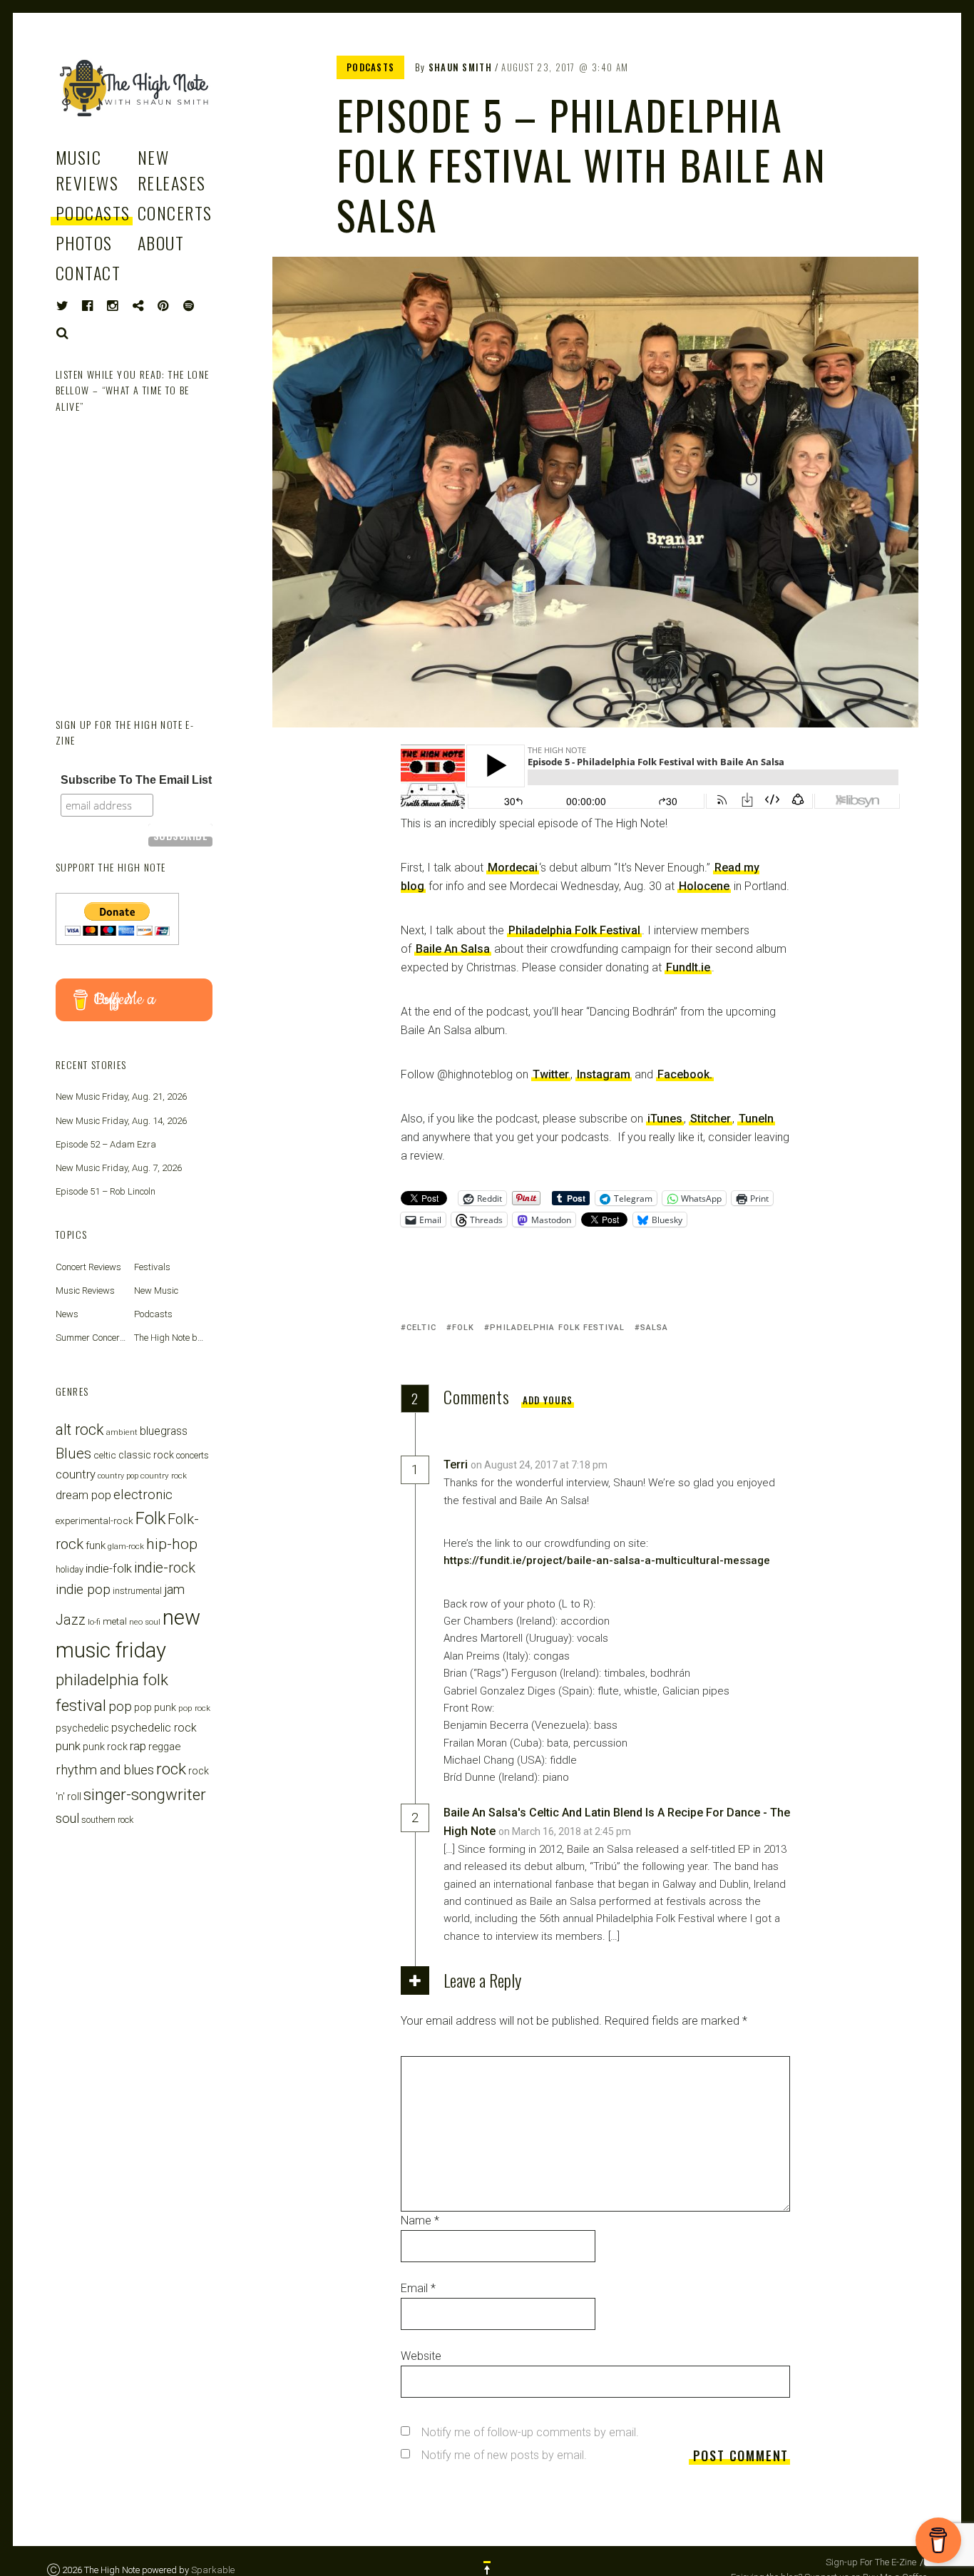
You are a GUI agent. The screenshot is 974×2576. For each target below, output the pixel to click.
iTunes (665, 1119)
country (76, 1474)
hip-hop (172, 1544)
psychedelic (82, 1728)
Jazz (71, 1620)
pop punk (155, 1707)
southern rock (107, 1820)
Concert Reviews (88, 1267)
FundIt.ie (688, 967)
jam (174, 1589)
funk (96, 1545)
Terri (456, 1465)
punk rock (105, 1747)
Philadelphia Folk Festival (574, 930)
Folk (463, 1328)
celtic (421, 1328)
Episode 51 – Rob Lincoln (106, 1191)
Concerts (175, 213)
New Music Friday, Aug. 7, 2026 (119, 1168)
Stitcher (711, 1119)
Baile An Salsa (453, 949)
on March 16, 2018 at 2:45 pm (566, 1831)
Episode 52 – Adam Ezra (106, 1144)
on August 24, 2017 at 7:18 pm (540, 1465)
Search (63, 333)
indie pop (83, 1589)
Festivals (152, 1267)
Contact (88, 272)
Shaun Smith (460, 67)
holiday (70, 1569)
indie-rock (165, 1568)
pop (120, 1706)
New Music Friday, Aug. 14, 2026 (121, 1121)
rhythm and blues (105, 1770)
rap (138, 1746)
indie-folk (109, 1568)
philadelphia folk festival (557, 1328)
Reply (640, 1465)
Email (418, 2288)
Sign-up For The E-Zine (871, 2562)
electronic (143, 1494)
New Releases (172, 170)
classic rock (146, 1455)
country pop (118, 1476)
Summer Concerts (92, 1338)
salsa (655, 1328)
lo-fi (94, 1622)
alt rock (80, 1430)
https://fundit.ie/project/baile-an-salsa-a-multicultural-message (607, 1560)
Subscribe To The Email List (136, 780)
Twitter (551, 1074)
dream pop (83, 1495)
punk (68, 1746)
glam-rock (126, 1546)
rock (171, 1769)
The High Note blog (172, 1338)
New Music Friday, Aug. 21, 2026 (121, 1097)
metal (115, 1621)
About (161, 242)
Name (420, 2220)
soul (67, 1818)
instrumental (137, 1591)
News (67, 1314)
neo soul (145, 1622)
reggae (164, 1747)
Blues (73, 1453)
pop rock (194, 1708)
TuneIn (756, 1119)
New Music (156, 1290)
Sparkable (213, 2570)
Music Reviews (87, 170)
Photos (84, 242)
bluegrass (164, 1431)
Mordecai (513, 868)
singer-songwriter (145, 1794)
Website (421, 2356)
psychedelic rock (154, 1728)
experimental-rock (94, 1520)
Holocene (704, 886)
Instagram (604, 1074)
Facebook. (685, 1074)
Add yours (548, 1400)
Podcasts (93, 213)
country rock (164, 1476)
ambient (122, 1432)
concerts (193, 1455)
